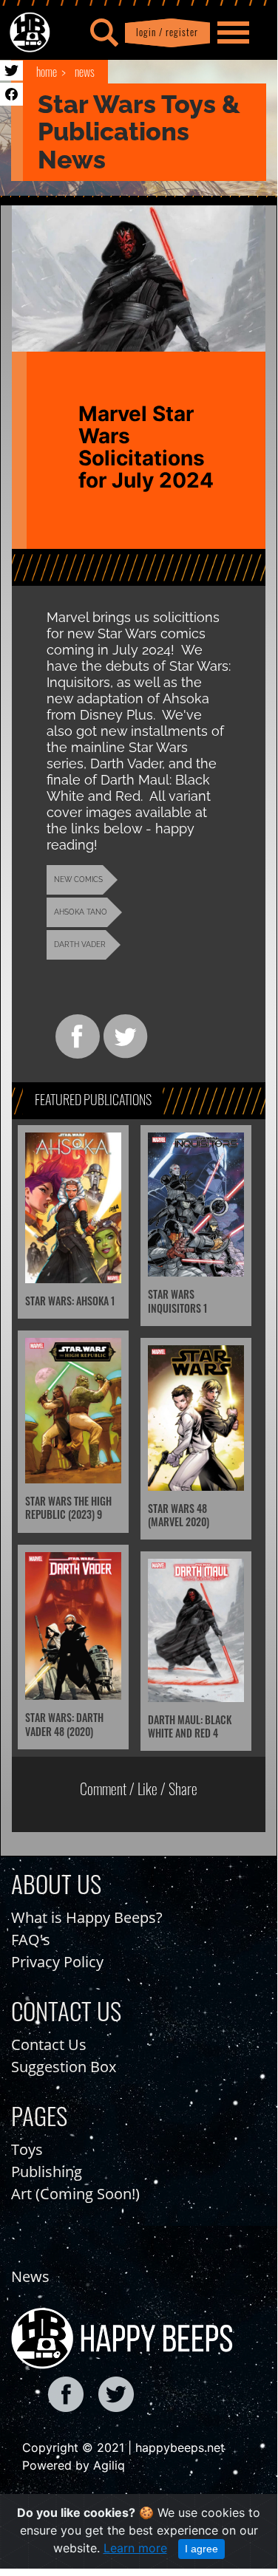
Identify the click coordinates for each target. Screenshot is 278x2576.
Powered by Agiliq (74, 2465)
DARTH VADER (80, 944)
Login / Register (164, 32)
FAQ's (31, 1940)
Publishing (47, 2172)
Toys (27, 2149)
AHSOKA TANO (81, 912)
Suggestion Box (64, 2067)
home (47, 72)
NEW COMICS (78, 879)
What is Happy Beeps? (87, 1917)
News (85, 72)
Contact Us (49, 2044)
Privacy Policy (57, 1962)
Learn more (135, 2548)
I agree (201, 2549)
